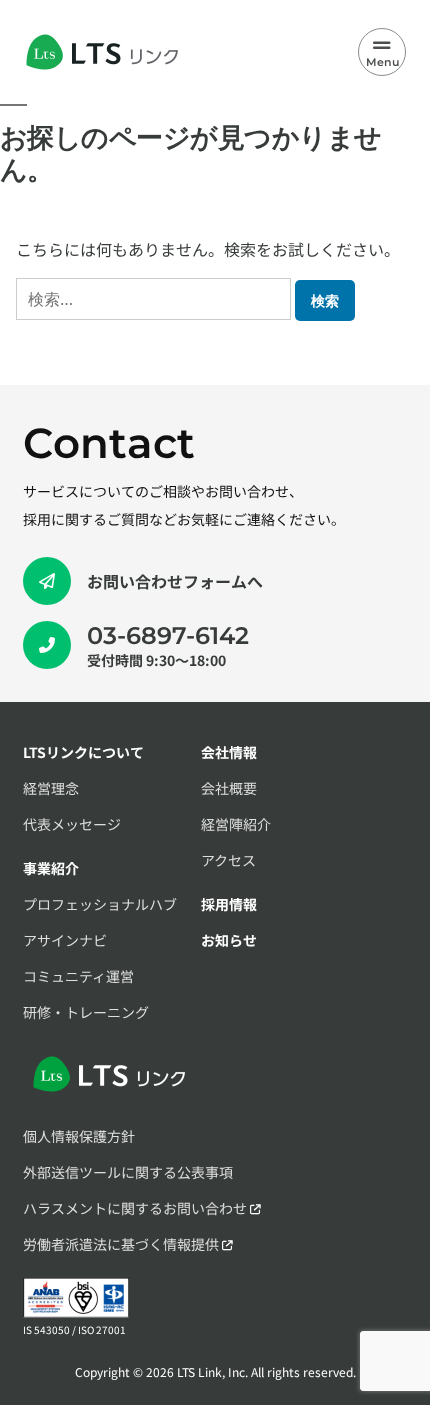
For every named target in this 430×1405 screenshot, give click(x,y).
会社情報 (229, 752)
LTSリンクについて (83, 752)
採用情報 (229, 904)
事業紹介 (51, 868)
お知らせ (229, 940)
